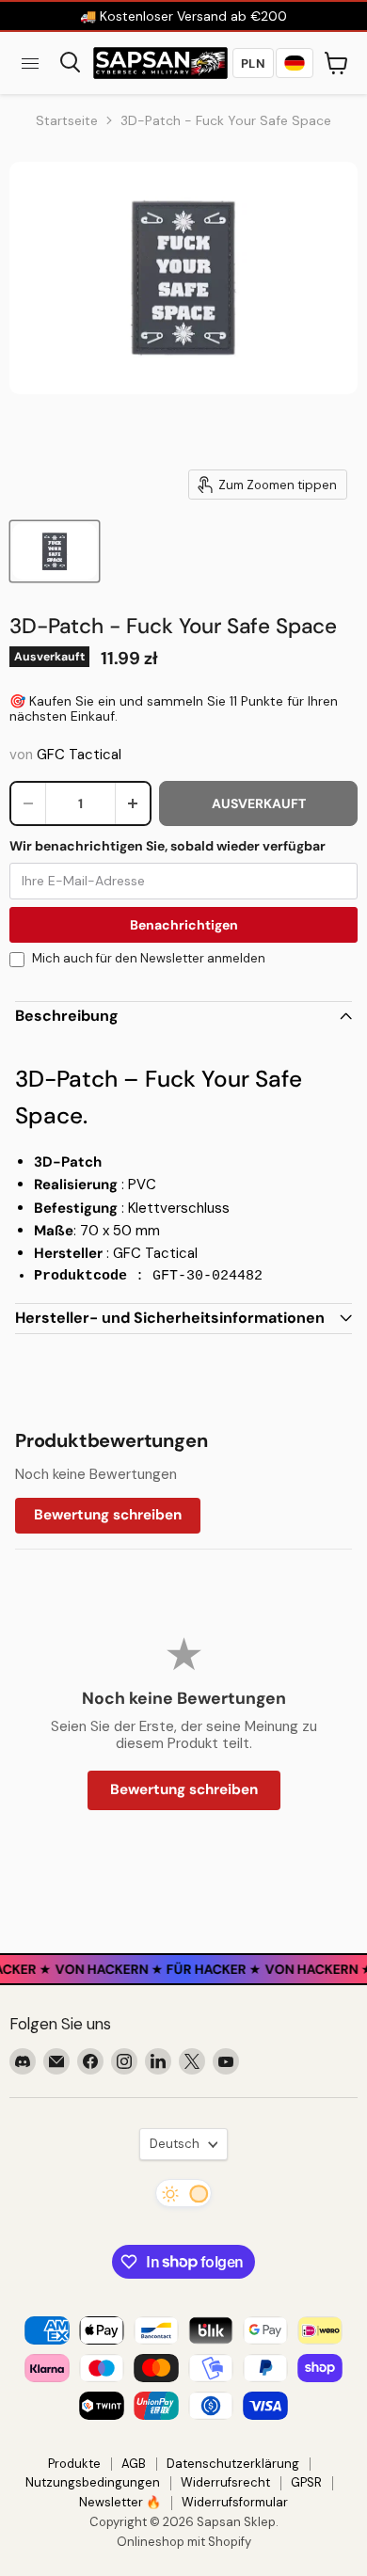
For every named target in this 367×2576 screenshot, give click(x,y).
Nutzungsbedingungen (93, 2482)
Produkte (74, 2464)
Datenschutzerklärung (233, 2464)
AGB (134, 2464)
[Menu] (30, 63)
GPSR (306, 2482)
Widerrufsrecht (225, 2482)
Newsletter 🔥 (120, 2502)
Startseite (67, 120)
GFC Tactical (79, 755)
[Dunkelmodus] (183, 2193)
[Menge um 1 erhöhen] (133, 803)
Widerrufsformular (235, 2502)
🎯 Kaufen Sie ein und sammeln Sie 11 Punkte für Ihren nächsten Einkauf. (174, 708)
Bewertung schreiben (108, 1515)
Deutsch (175, 2144)
